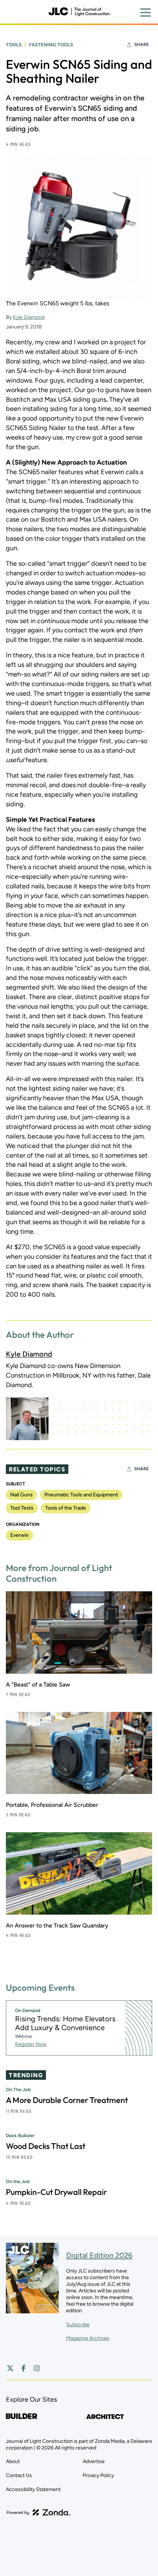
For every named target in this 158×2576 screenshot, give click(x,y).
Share (141, 45)
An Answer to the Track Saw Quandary (57, 1925)
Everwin (19, 1535)
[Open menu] (146, 13)
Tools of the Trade (66, 1508)
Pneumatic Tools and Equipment (81, 1495)
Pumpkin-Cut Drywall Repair (56, 2192)
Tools (14, 45)
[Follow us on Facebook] (24, 2368)
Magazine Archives (88, 2338)
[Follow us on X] (10, 2368)
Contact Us (19, 2475)
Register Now (31, 2044)
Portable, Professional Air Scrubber (52, 1805)
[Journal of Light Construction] (79, 12)
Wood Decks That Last (46, 2146)
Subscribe (78, 2325)
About (13, 2461)
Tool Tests (22, 1508)
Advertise (94, 2461)
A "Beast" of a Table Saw (38, 1685)
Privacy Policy (98, 2475)
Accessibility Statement (33, 2489)
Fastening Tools (51, 45)
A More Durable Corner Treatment (67, 2100)
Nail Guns (21, 1495)
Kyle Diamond (29, 317)
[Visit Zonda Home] (39, 2512)
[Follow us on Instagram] (37, 2368)
